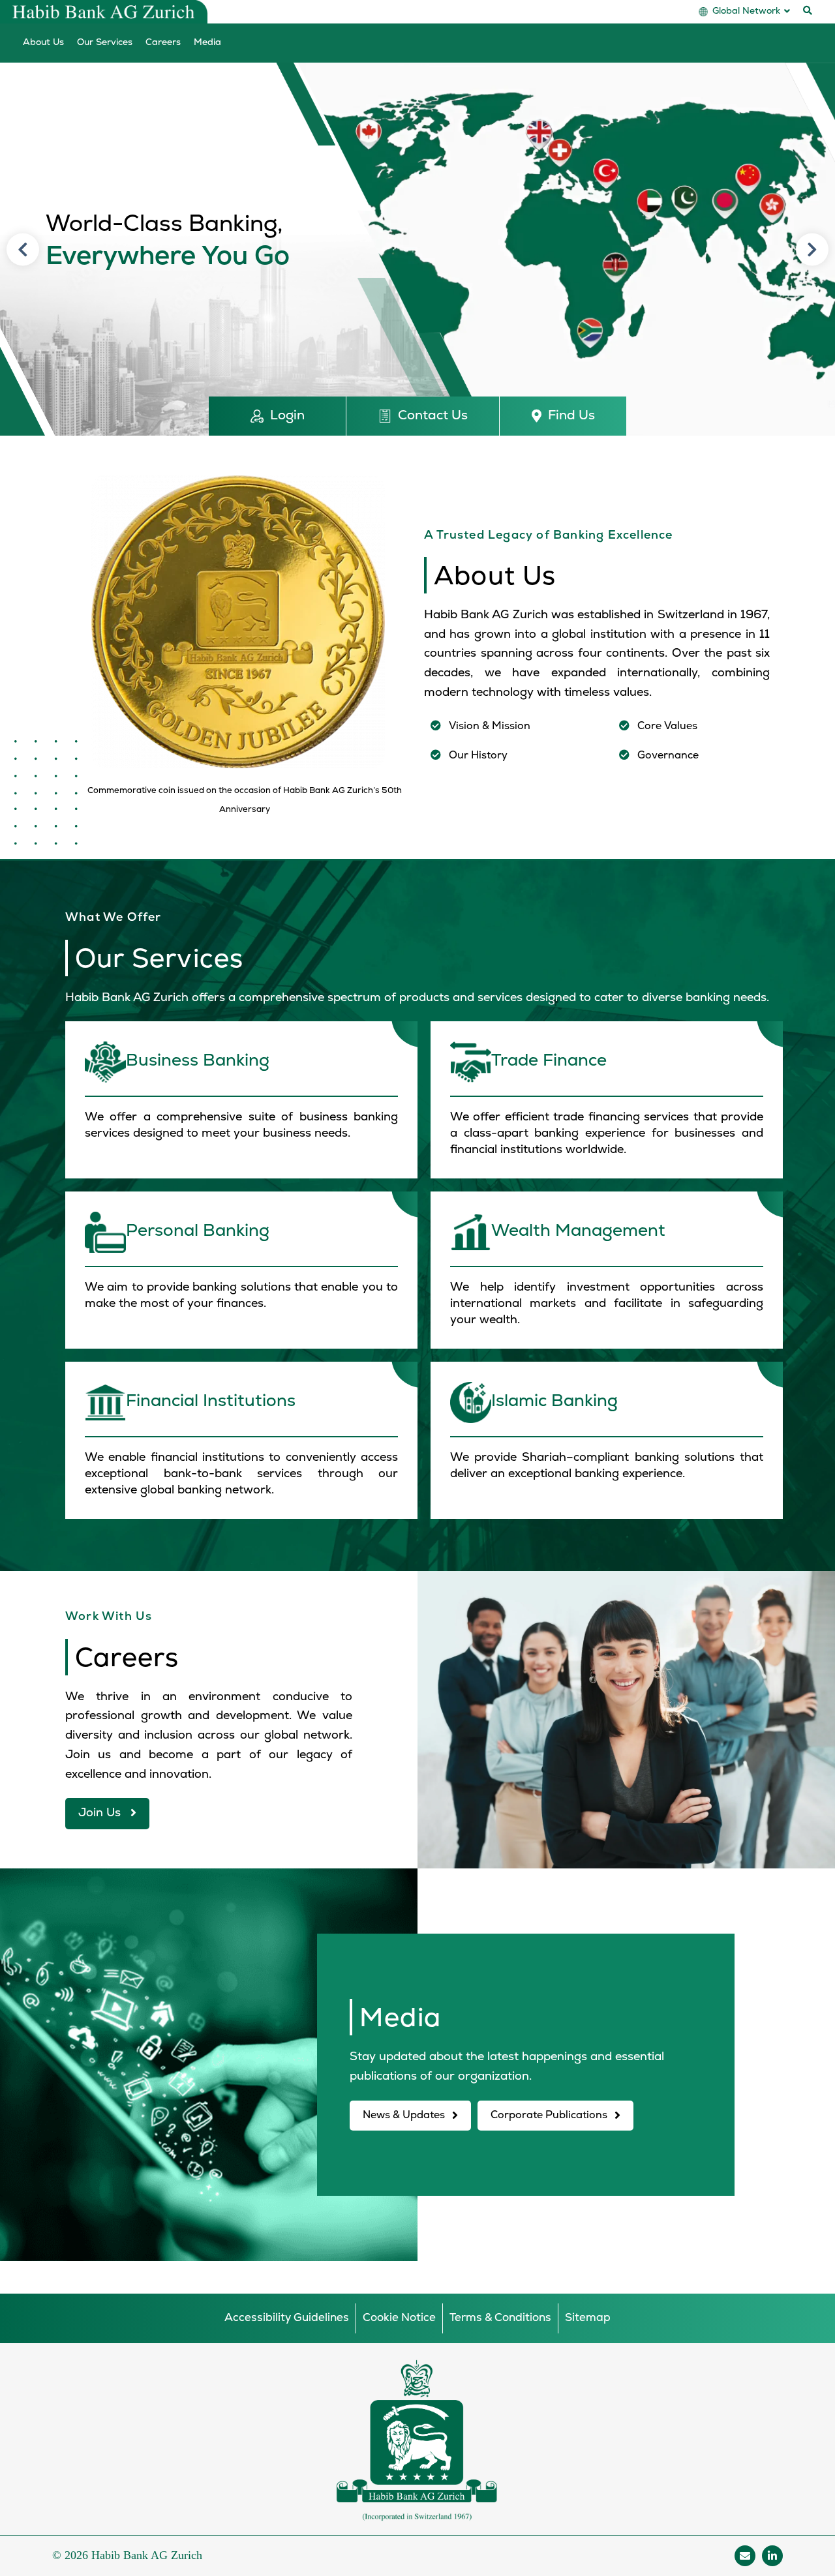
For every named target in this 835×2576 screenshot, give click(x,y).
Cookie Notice (399, 2318)
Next (812, 249)
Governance (668, 756)
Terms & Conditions (500, 2318)
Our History (478, 756)
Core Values (667, 726)
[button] (278, 416)
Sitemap (588, 2318)
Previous (23, 249)
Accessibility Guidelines (287, 2318)
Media (207, 43)
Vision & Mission (490, 726)
